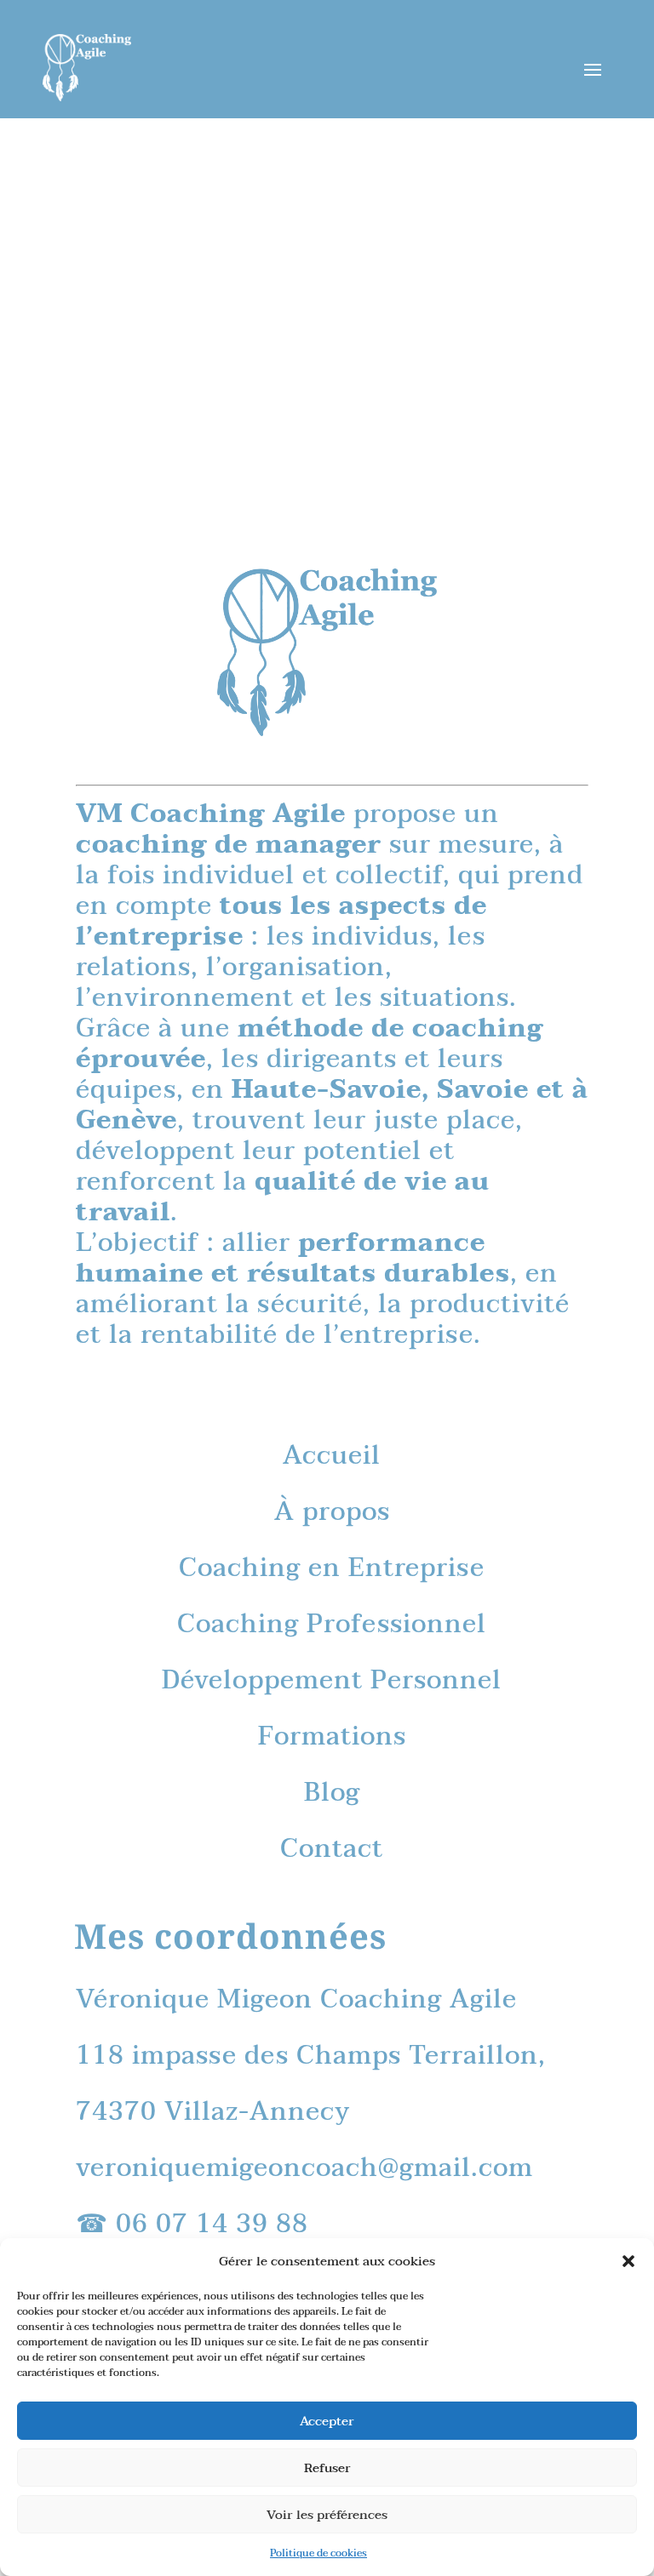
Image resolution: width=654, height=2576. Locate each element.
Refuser (327, 2468)
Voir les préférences (327, 2515)
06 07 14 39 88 (212, 2224)
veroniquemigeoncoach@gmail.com (304, 2168)
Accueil (332, 1456)
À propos (332, 1512)
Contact (332, 1849)
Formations (332, 1736)
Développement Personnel (332, 1680)
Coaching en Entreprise (332, 1568)
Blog (332, 1793)
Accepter (327, 2421)
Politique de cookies (318, 2553)
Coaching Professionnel (332, 1624)
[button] (628, 2261)
